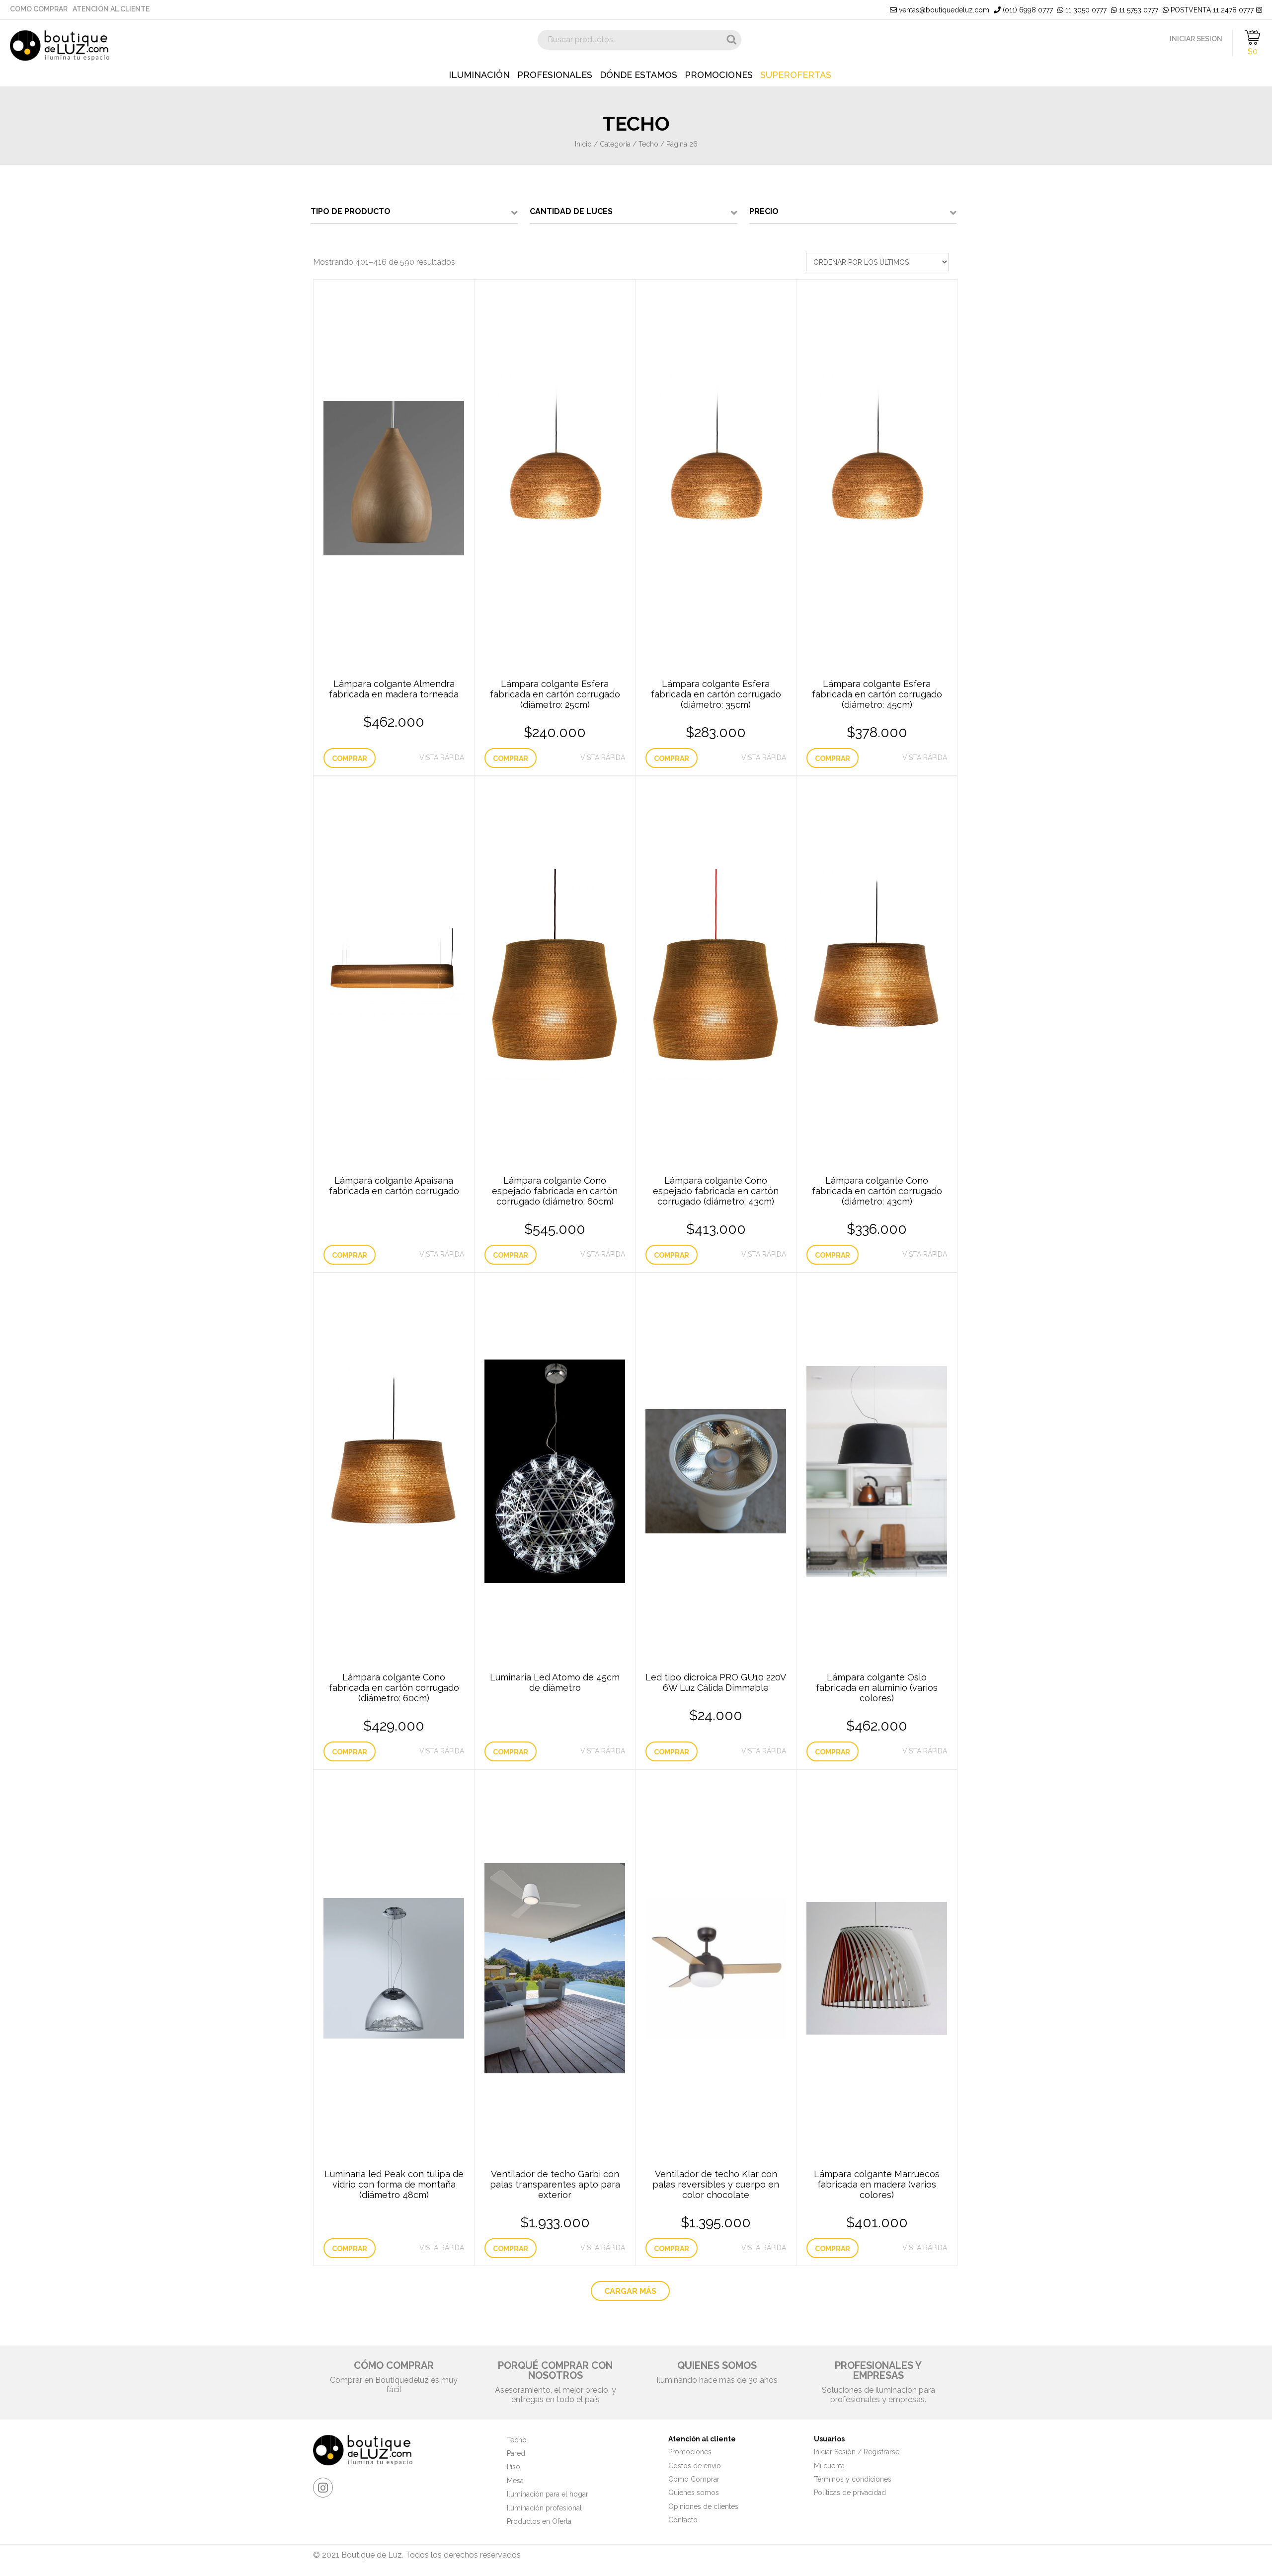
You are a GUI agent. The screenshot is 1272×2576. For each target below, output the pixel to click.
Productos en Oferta (539, 2521)
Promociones (719, 75)
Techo (648, 144)
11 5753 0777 (1138, 10)
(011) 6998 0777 (1027, 10)
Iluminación (479, 75)
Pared (516, 2453)
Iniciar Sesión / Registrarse (857, 2452)
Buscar (731, 40)
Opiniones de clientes (703, 2506)
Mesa (515, 2481)
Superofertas (796, 75)
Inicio (583, 144)
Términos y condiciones (853, 2479)
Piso (514, 2467)
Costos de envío (695, 2466)
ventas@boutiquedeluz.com (943, 10)
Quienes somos (694, 2493)
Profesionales (555, 75)
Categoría (615, 144)
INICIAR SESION (1196, 39)
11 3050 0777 (1085, 10)
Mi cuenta (829, 2466)
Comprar (350, 758)
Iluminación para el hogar (548, 2494)
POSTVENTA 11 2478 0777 (1211, 10)
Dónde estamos (638, 75)
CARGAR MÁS (630, 2291)
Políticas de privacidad (850, 2493)
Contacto (683, 2520)
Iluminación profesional (544, 2508)
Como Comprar (39, 9)
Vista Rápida (442, 758)
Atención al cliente (111, 9)
